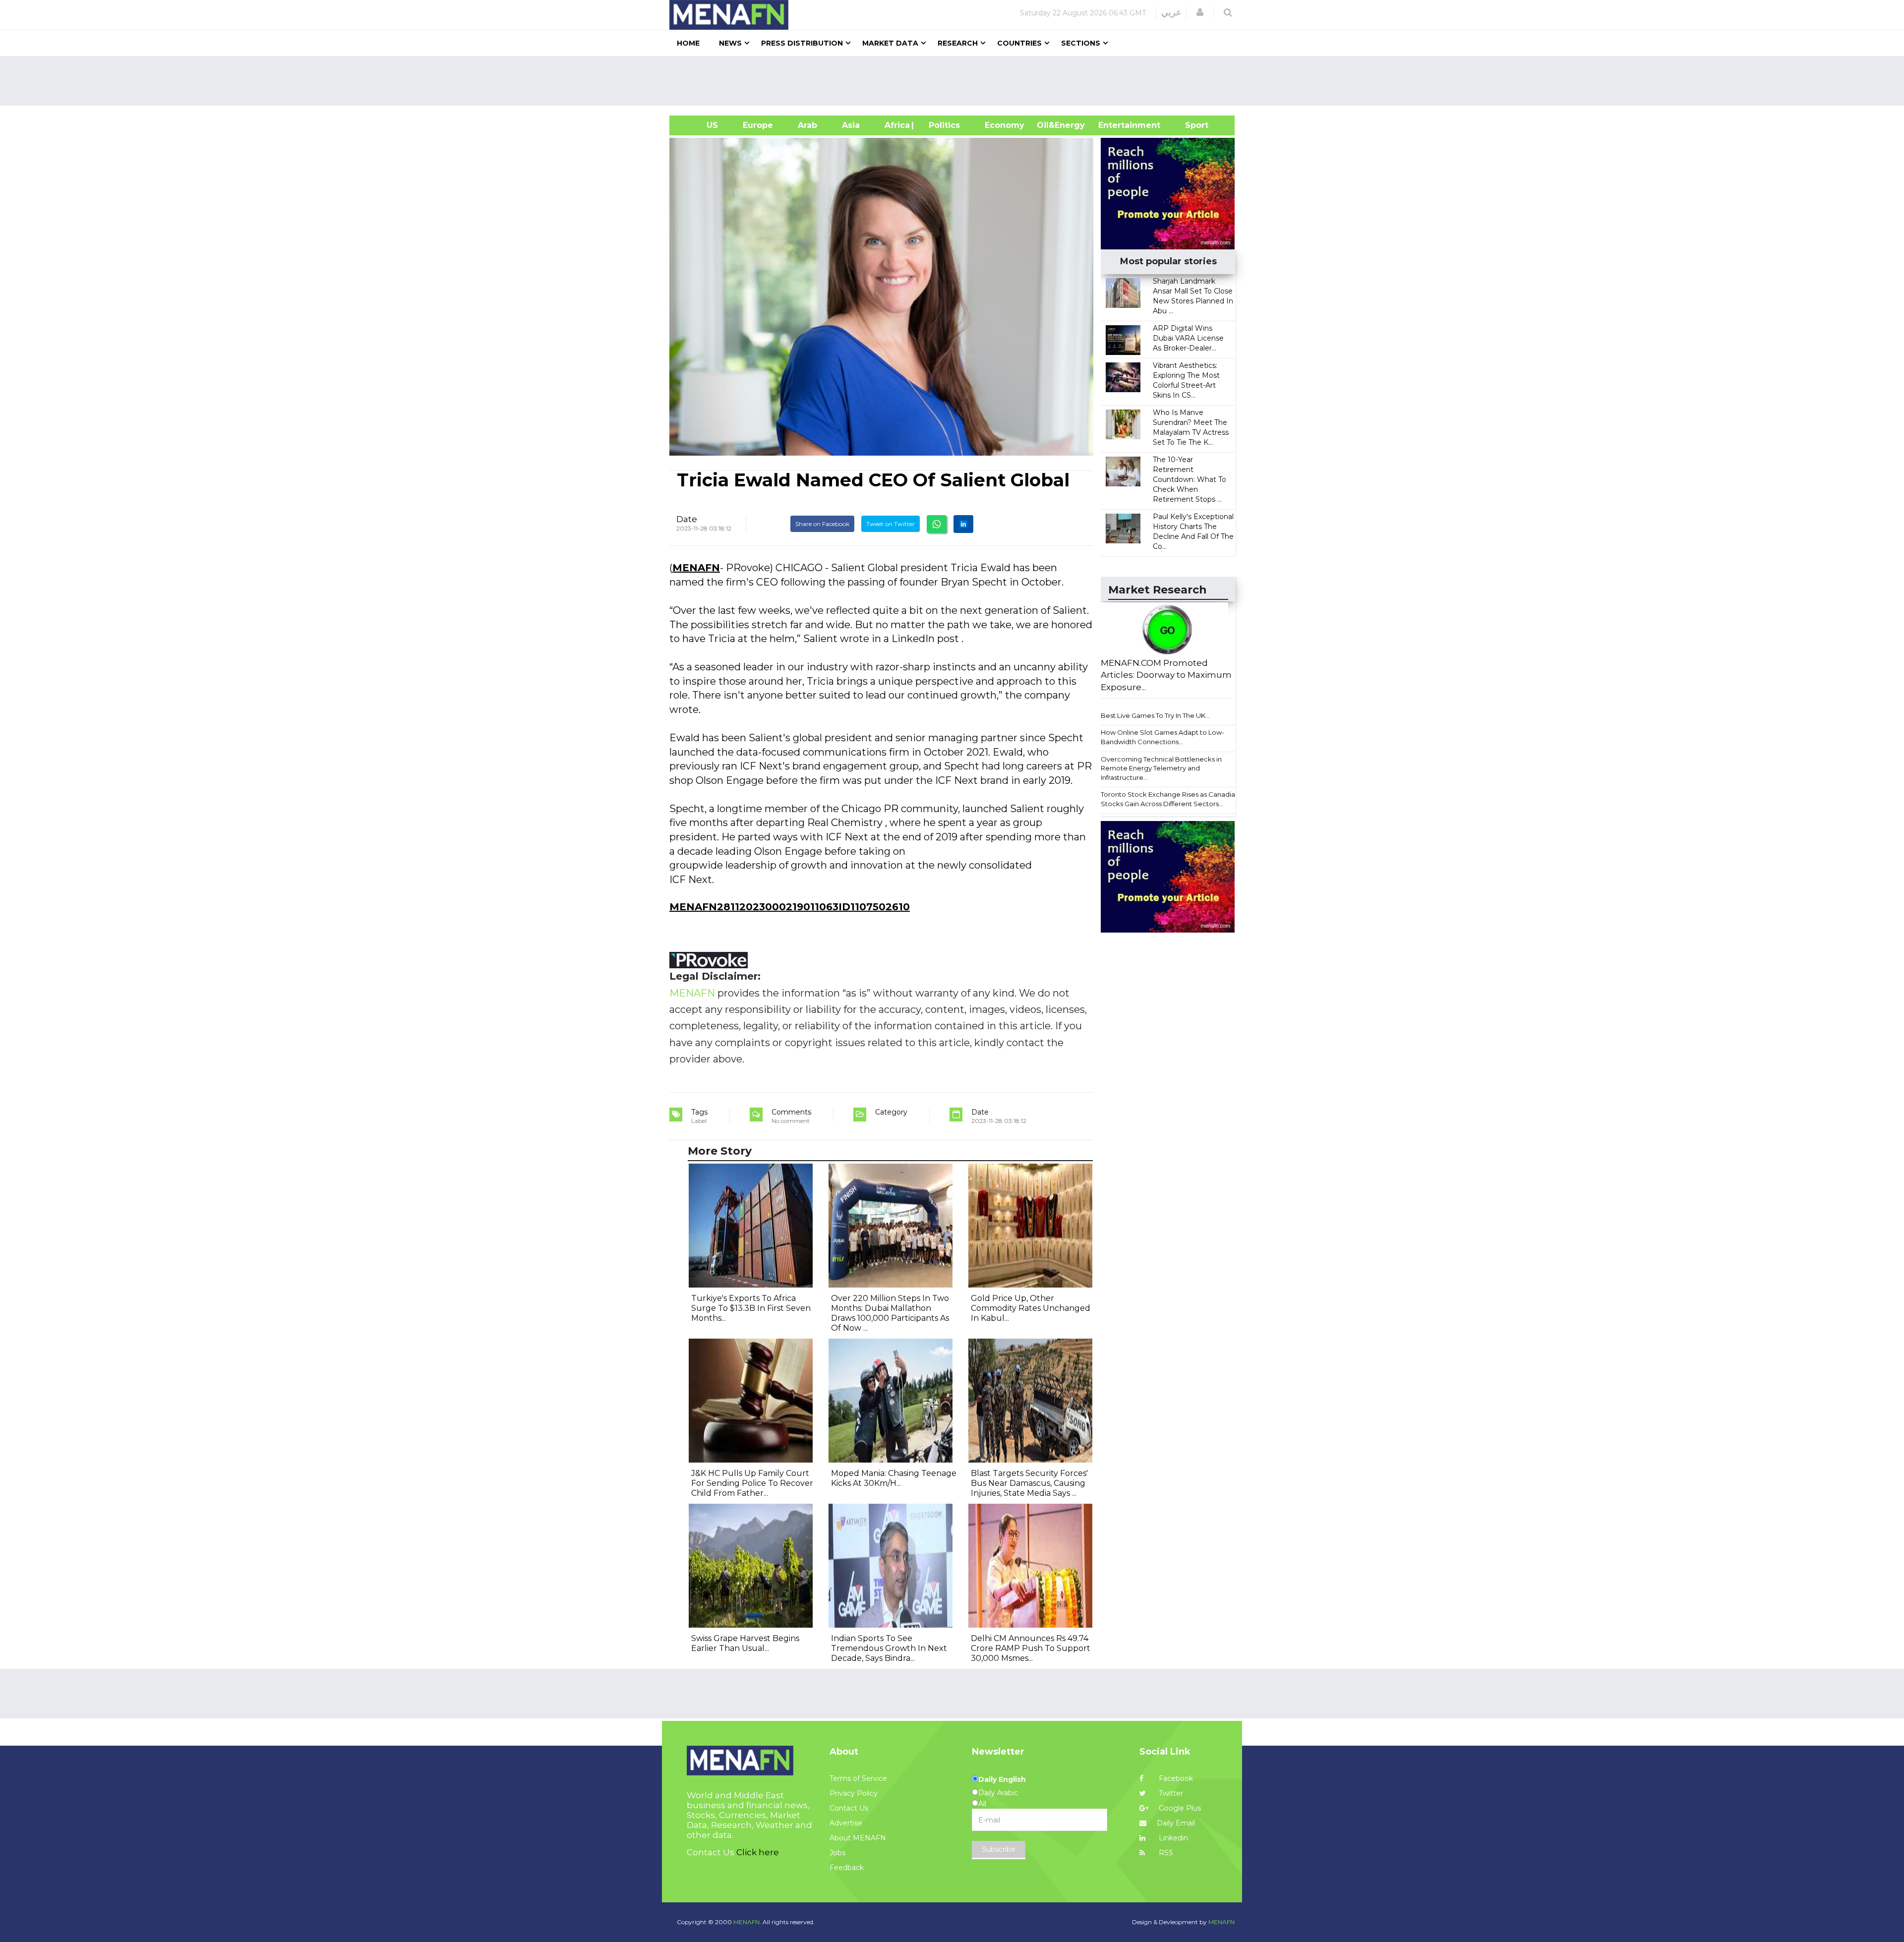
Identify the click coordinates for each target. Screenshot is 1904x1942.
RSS (1165, 1853)
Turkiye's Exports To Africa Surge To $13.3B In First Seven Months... (751, 1308)
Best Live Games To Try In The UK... (1155, 715)
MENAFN (696, 568)
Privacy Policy (854, 1793)
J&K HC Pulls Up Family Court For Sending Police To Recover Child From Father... (752, 1483)
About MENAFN (858, 1838)
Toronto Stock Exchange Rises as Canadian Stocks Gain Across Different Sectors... (1170, 799)
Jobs (837, 1853)
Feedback (847, 1868)
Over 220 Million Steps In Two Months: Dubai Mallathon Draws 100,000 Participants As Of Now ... (890, 1313)
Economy (1005, 125)
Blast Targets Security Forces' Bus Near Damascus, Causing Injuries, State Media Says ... (1029, 1483)
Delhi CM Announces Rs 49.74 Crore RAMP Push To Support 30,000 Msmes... (1031, 1648)
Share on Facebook (822, 524)
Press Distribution (802, 43)
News (730, 43)
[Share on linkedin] (963, 524)
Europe (758, 125)
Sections (1081, 43)
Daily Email (1176, 1823)
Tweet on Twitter (891, 524)
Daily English (1002, 1779)
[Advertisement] (956, 81)
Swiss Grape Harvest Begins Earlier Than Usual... (745, 1643)
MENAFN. (747, 1922)
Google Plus (1179, 1808)
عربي (1171, 12)
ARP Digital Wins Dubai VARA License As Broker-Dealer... (1188, 338)
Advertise (846, 1823)
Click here (758, 1852)
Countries (1019, 43)
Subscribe (999, 1849)
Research (958, 43)
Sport (1190, 125)
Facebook (1175, 1778)
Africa (896, 125)
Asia (851, 125)
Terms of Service (858, 1778)
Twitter (1170, 1793)
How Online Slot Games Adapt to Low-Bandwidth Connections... (1162, 737)
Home (688, 43)
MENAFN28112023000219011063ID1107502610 (790, 907)
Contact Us (849, 1808)
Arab (807, 125)
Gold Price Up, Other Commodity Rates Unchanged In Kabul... (1031, 1308)
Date (687, 519)
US (700, 125)
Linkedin (1172, 1838)
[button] (1200, 12)
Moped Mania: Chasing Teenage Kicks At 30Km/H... (894, 1478)
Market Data (890, 43)
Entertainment (1114, 125)
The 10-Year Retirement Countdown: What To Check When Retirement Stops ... (1190, 479)
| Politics (942, 125)
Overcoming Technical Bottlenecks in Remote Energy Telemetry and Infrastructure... (1161, 768)
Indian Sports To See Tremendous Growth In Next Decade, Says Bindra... (889, 1648)
